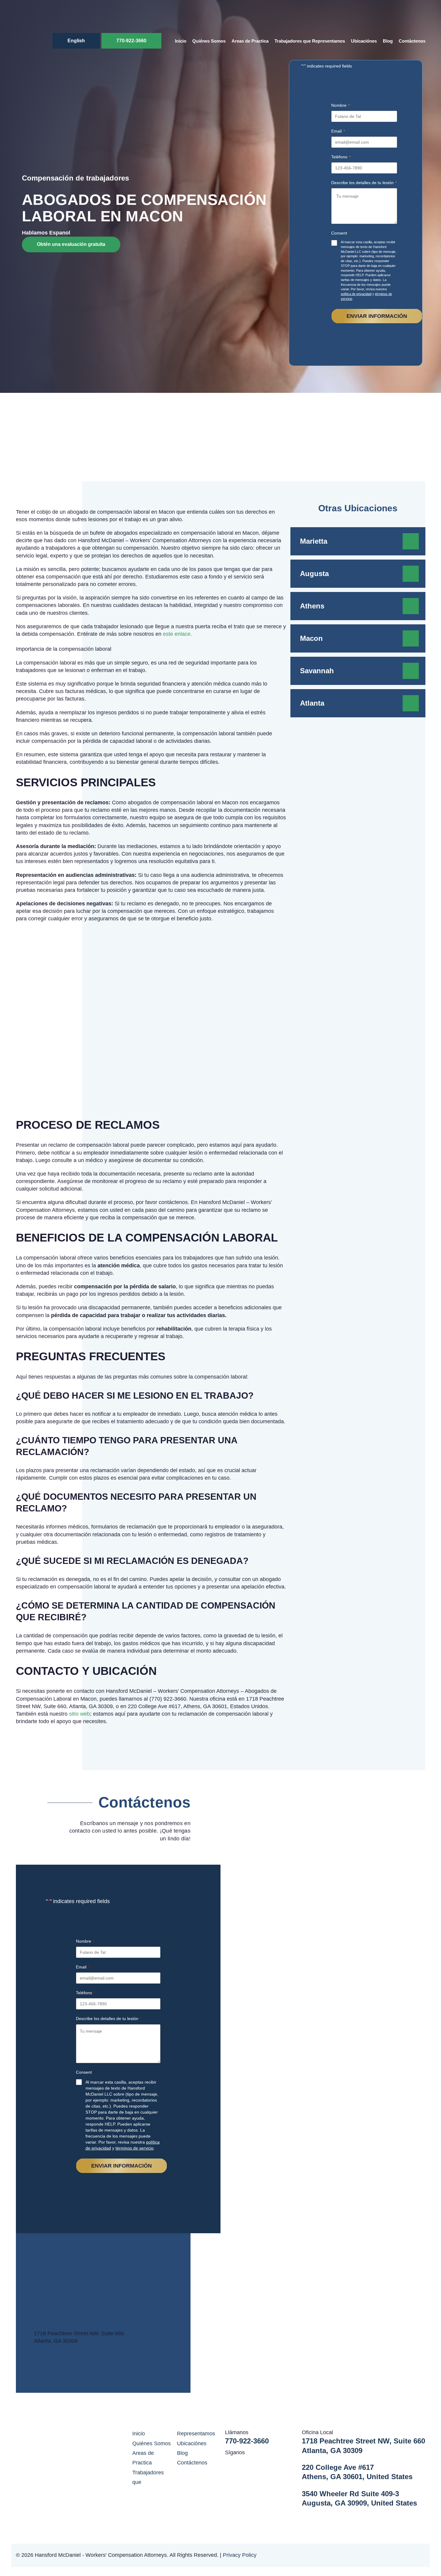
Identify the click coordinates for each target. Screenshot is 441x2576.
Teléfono (341, 157)
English (76, 41)
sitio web (79, 1714)
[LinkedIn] (228, 2461)
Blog (388, 41)
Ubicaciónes (364, 41)
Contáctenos (412, 41)
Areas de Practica (250, 41)
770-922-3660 (131, 41)
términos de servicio (135, 2148)
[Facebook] (240, 2461)
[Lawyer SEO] (403, 2555)
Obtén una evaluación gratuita (71, 244)
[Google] (253, 2461)
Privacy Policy (240, 2555)
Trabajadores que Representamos (310, 41)
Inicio (181, 41)
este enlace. (177, 634)
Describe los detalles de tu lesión (364, 183)
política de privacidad (356, 294)
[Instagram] (265, 2461)
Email (338, 131)
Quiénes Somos (209, 41)
